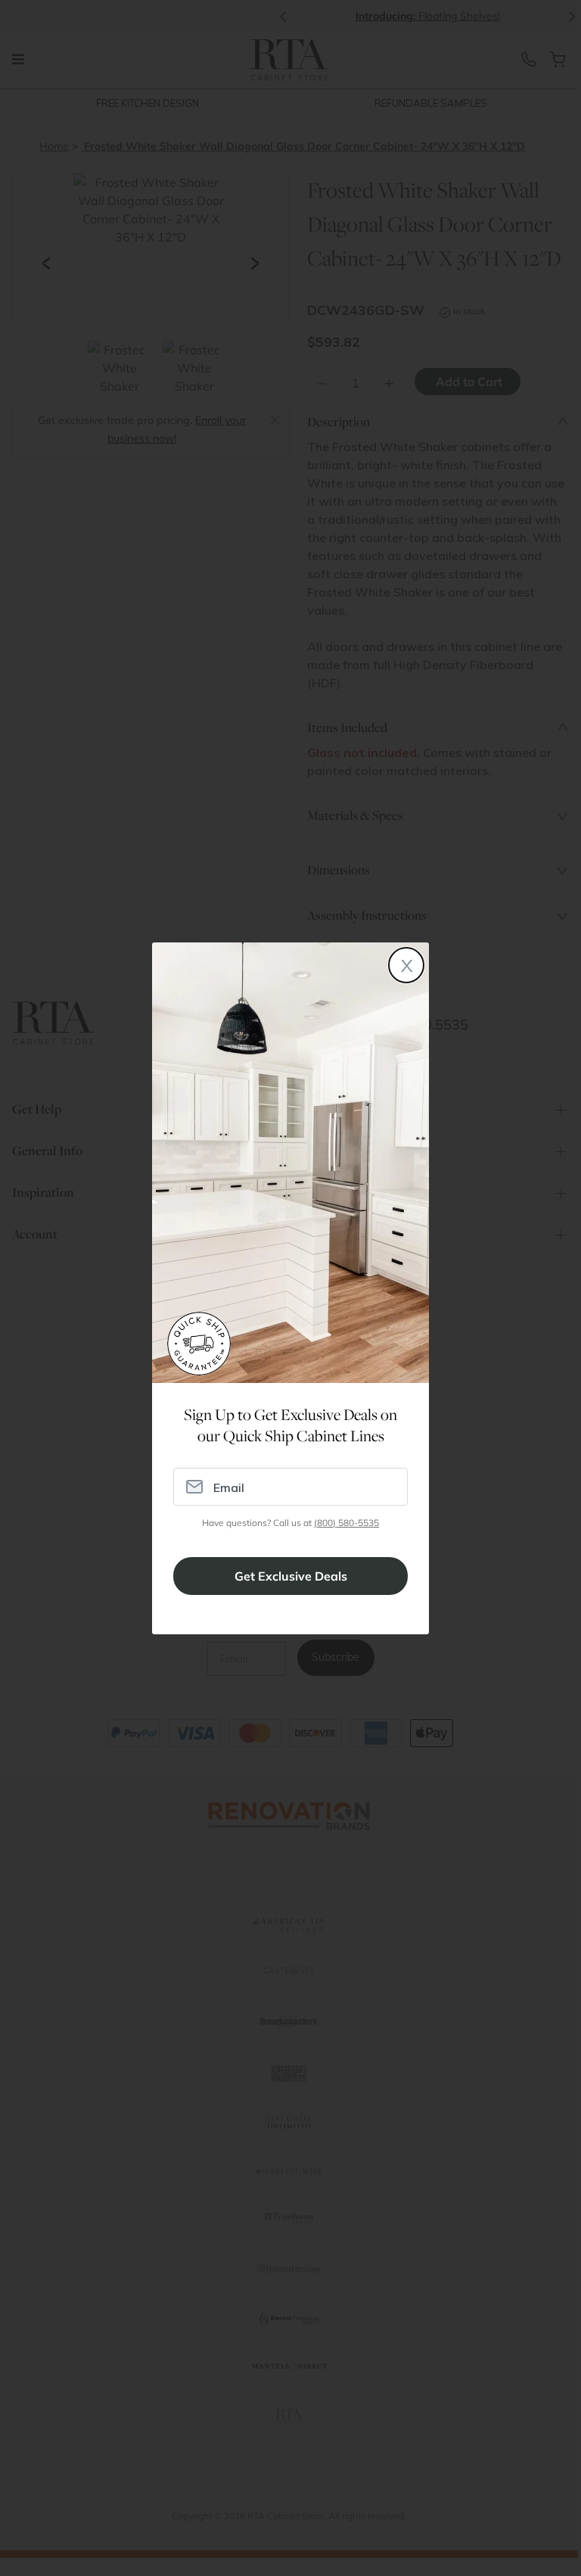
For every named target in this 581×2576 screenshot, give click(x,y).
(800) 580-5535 (346, 1523)
